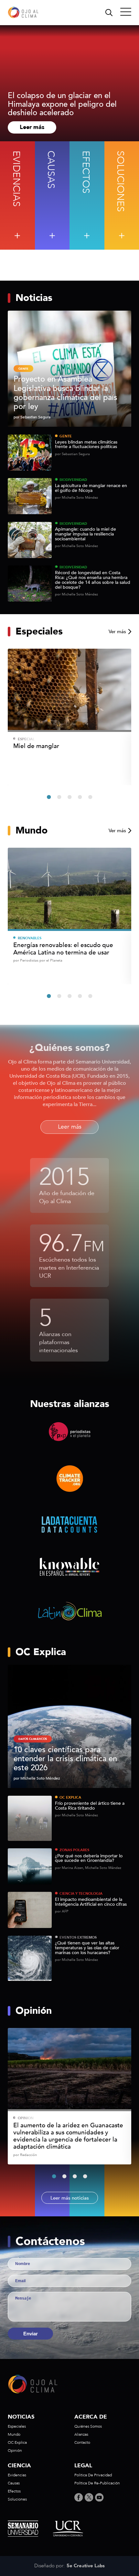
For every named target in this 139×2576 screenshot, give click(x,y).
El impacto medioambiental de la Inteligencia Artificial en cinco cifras (91, 1902)
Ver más (117, 632)
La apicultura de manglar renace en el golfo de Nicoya (91, 488)
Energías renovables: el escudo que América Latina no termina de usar (63, 949)
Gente (66, 436)
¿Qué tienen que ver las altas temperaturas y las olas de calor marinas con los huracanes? (87, 1948)
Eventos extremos (78, 1937)
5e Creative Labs (86, 2566)
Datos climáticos (33, 1739)
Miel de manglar (36, 746)
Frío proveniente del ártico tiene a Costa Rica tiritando (90, 1806)
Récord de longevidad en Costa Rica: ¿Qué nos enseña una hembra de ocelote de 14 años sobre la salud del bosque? (93, 580)
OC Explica (70, 1797)
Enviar (31, 2334)
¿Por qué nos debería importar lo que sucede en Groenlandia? (89, 1859)
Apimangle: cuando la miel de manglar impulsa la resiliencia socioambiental (86, 534)
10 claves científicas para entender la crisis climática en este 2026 (65, 1759)
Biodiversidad (73, 480)
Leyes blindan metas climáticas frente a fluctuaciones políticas (86, 445)
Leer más (32, 127)
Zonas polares (74, 1850)
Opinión (26, 2118)
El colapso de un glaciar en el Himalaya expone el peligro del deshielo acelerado (62, 104)
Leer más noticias (70, 2198)
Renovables (30, 938)
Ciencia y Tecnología (81, 1894)
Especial (26, 739)
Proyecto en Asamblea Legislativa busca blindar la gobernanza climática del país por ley (65, 393)
